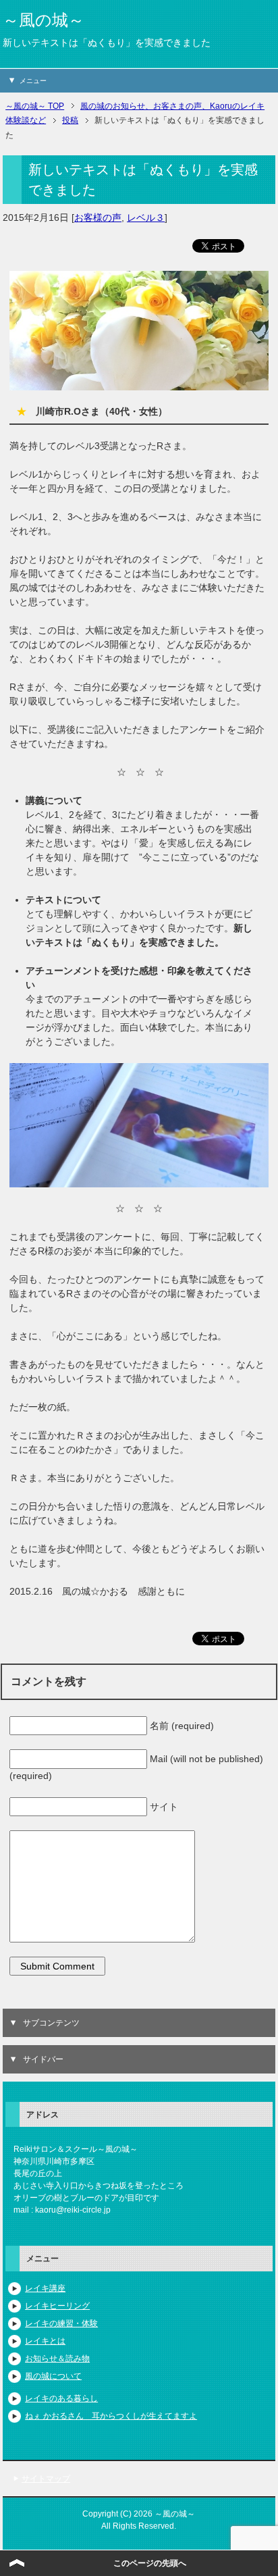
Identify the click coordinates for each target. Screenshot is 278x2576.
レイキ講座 (45, 2288)
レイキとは (45, 2341)
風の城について (53, 2376)
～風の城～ (44, 20)
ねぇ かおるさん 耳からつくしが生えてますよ (111, 2416)
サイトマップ (46, 2479)
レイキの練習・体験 (61, 2323)
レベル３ (146, 217)
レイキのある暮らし (61, 2398)
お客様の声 (98, 217)
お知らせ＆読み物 (57, 2359)
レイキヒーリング (57, 2306)
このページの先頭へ (150, 2563)
